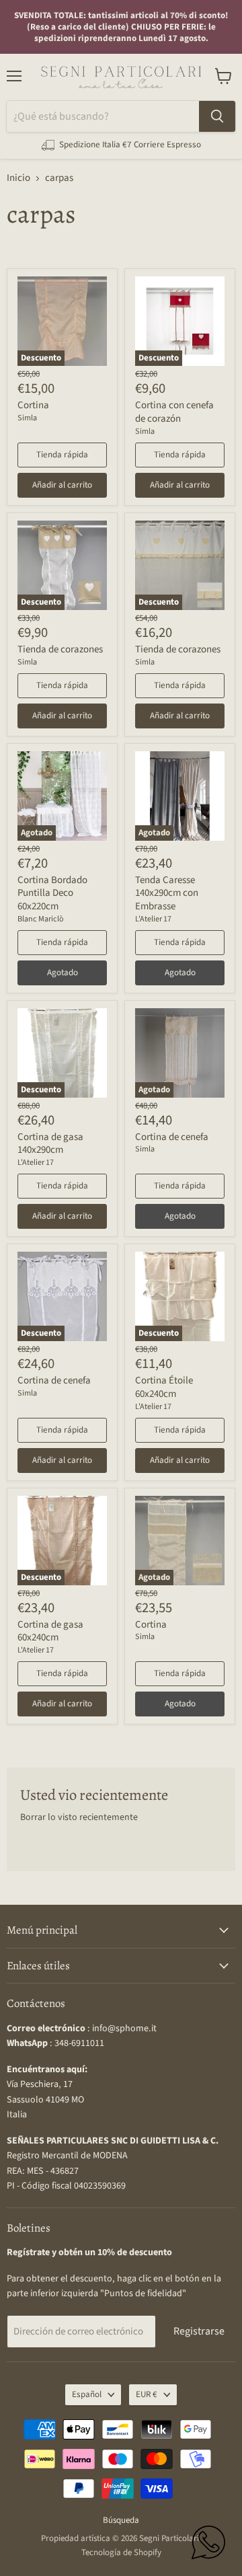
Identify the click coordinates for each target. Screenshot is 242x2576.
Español (87, 2394)
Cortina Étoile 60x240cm (164, 1387)
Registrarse (199, 2331)
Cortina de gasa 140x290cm (50, 1144)
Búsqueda (121, 2520)
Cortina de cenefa (172, 1137)
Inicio (18, 178)
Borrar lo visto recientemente (79, 1817)
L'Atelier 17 (153, 919)
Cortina (33, 405)
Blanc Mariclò (41, 919)
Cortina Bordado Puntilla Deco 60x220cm (52, 893)
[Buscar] (217, 116)
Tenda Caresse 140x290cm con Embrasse (167, 893)
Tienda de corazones (60, 649)
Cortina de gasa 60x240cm (50, 1631)
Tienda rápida (62, 455)
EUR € (147, 2394)
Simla (27, 418)
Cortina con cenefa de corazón (174, 412)
